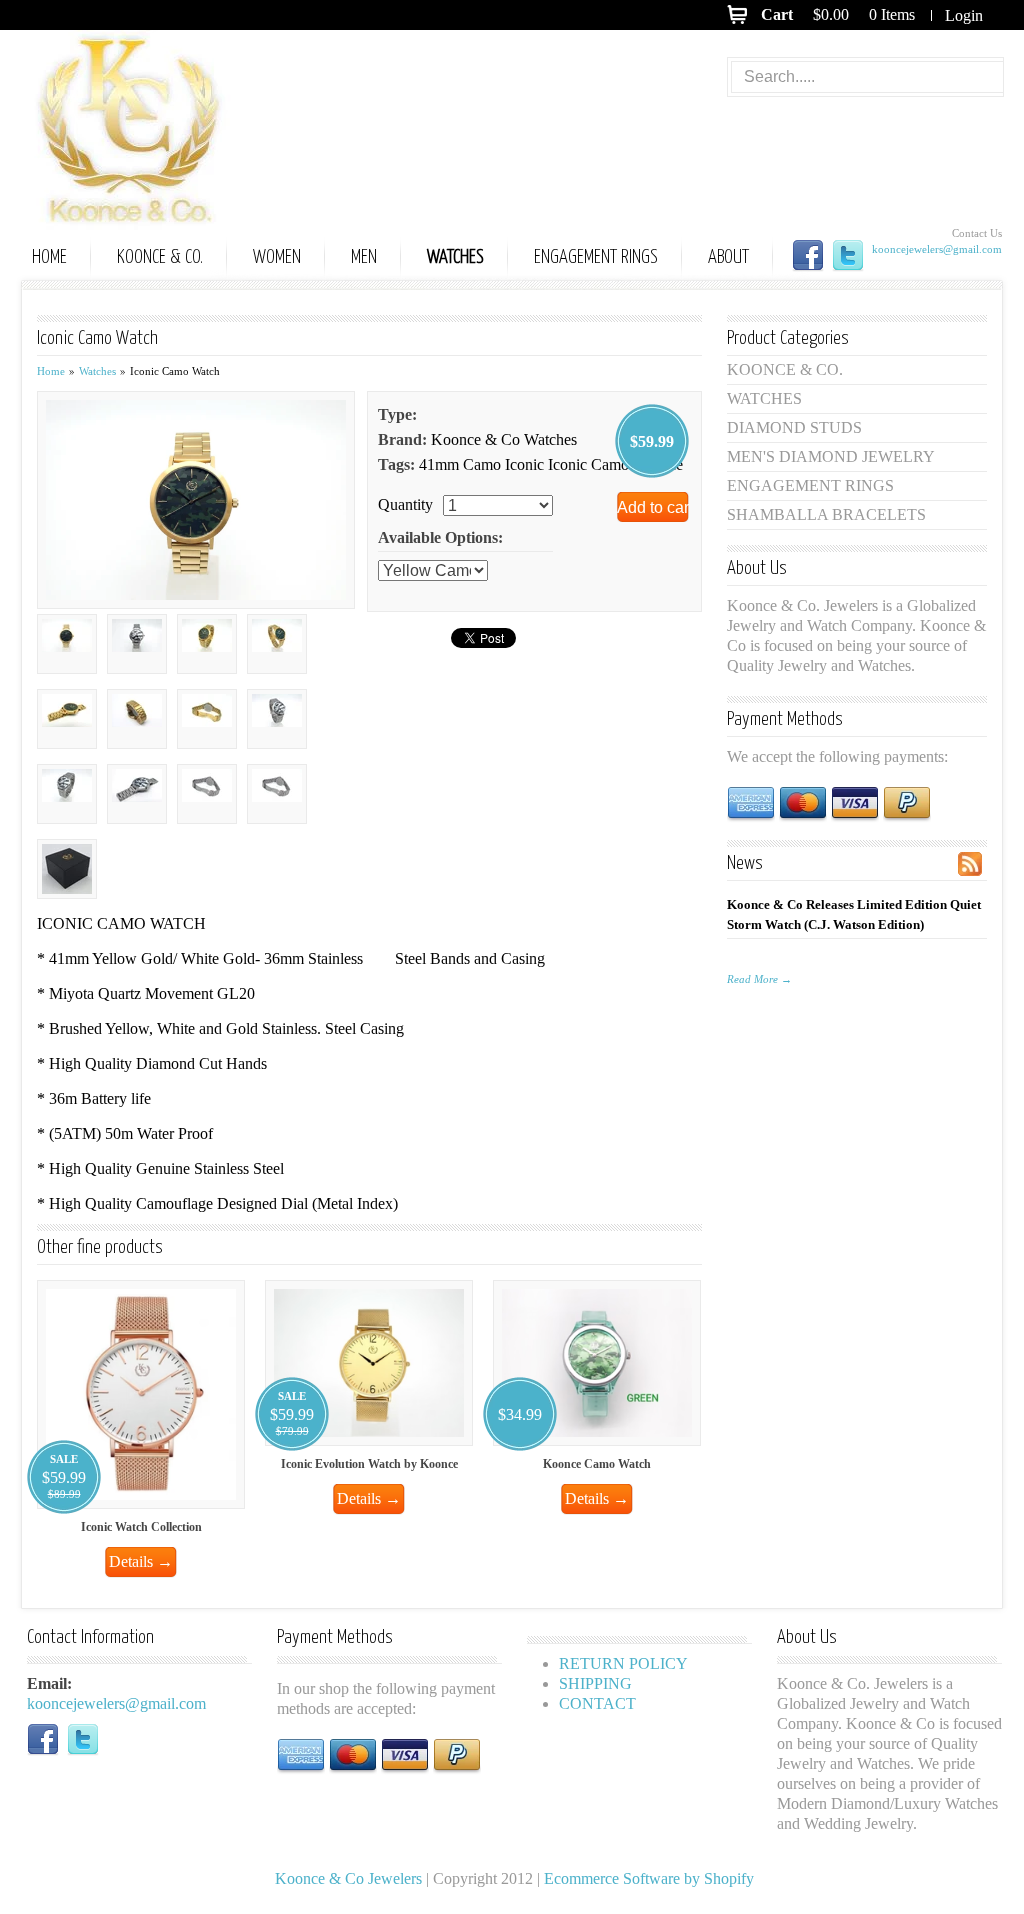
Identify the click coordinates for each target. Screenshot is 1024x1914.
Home (51, 371)
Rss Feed (970, 864)
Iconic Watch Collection (141, 1527)
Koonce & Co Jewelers (152, 130)
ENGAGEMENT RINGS (596, 257)
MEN (364, 257)
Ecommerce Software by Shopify (649, 1878)
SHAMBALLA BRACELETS (826, 514)
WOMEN (277, 257)
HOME (49, 257)
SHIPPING (595, 1683)
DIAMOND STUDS (794, 427)
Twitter (848, 256)
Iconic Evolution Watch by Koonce (369, 1464)
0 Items (892, 14)
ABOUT (728, 257)
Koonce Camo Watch (597, 1464)
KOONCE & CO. (160, 257)
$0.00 (831, 14)
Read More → (759, 979)
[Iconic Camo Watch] (196, 498)
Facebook (808, 256)
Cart (777, 14)
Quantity (405, 504)
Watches (97, 371)
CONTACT (597, 1703)
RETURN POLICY (623, 1663)
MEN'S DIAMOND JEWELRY (831, 456)
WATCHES (455, 257)
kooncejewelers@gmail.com (937, 249)
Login (964, 15)
